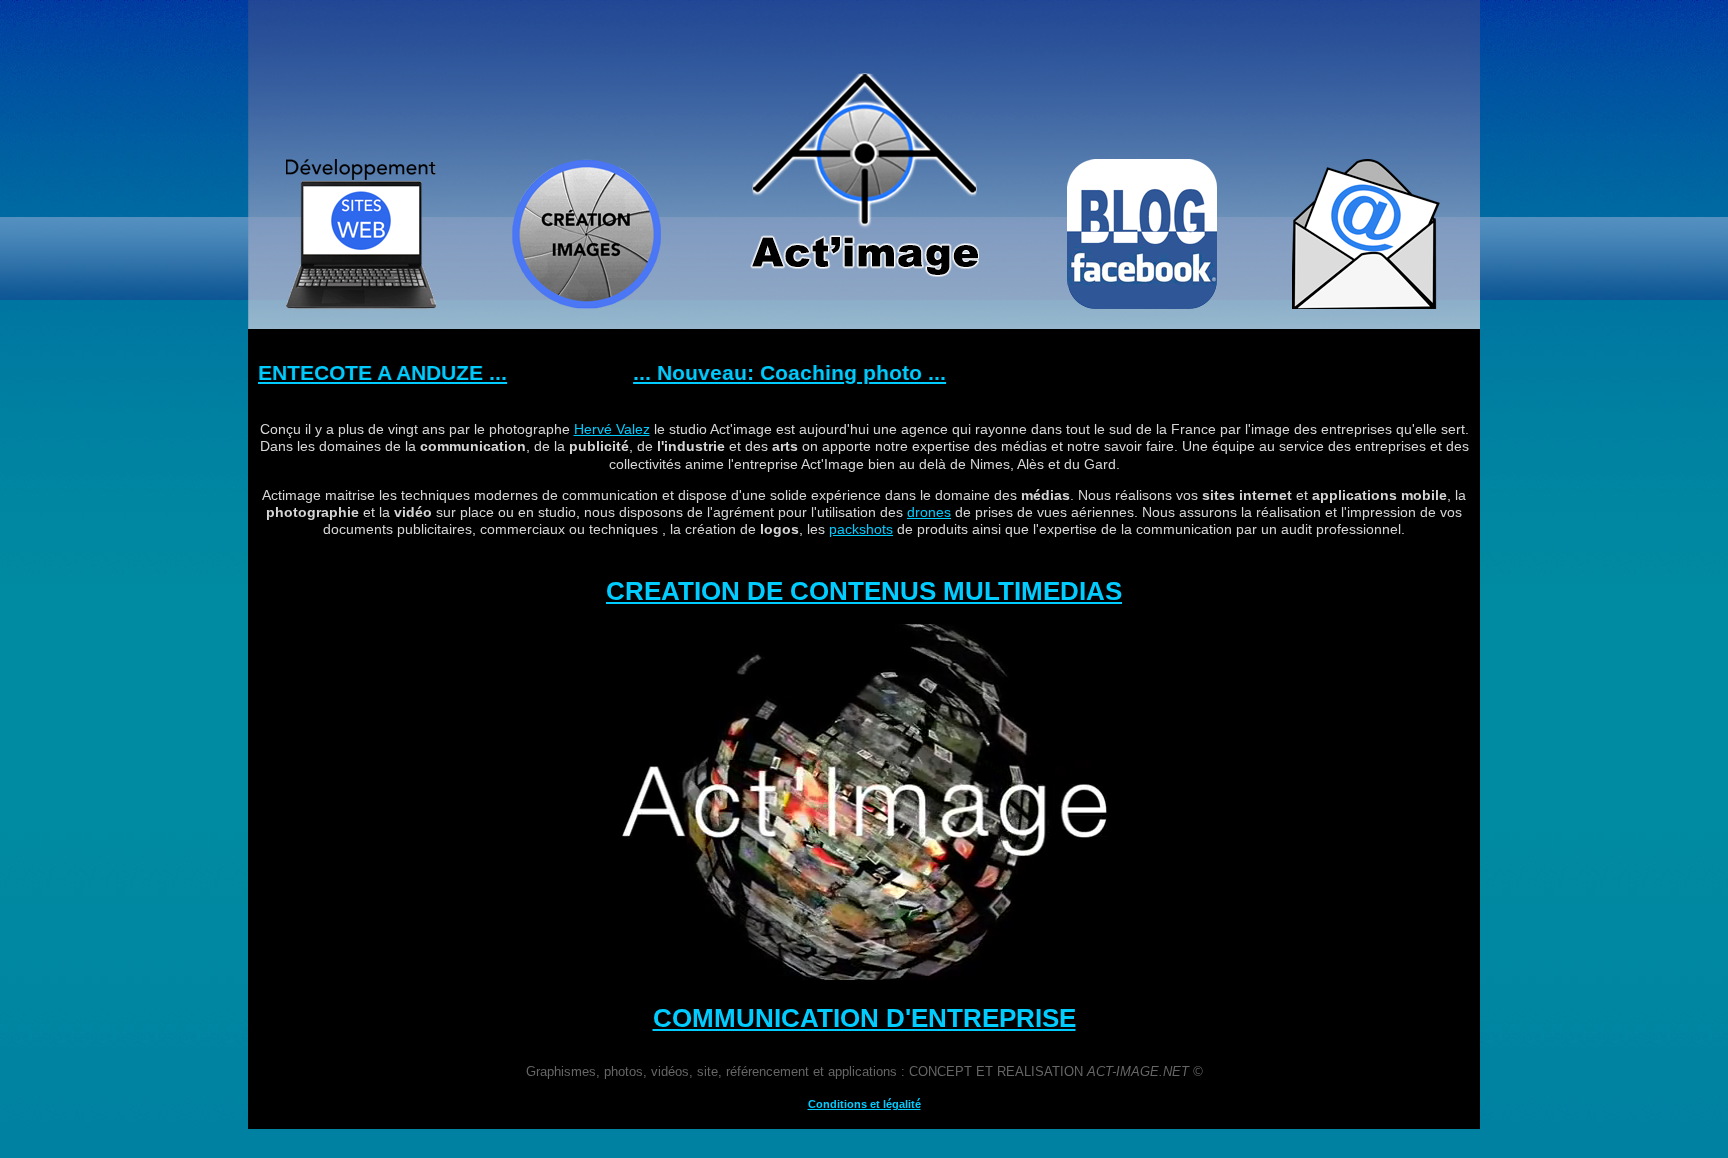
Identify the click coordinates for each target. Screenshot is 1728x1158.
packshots (861, 529)
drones (929, 512)
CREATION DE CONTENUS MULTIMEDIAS (864, 591)
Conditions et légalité (864, 1104)
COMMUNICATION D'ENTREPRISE (864, 1018)
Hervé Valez (612, 429)
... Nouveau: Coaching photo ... (739, 372)
